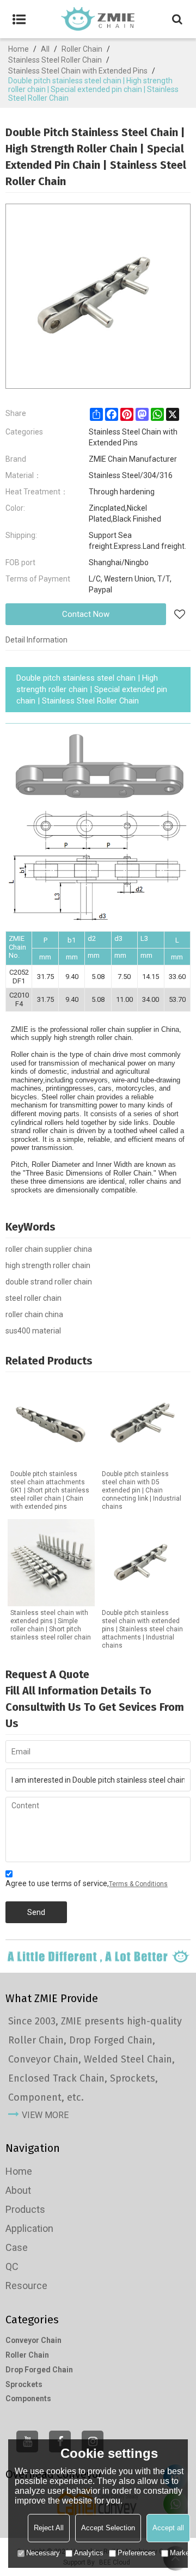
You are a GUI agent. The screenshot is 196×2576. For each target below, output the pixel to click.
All (45, 49)
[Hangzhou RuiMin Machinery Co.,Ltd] (98, 19)
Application (29, 2228)
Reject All (49, 2528)
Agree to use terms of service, (87, 1883)
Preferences (137, 2553)
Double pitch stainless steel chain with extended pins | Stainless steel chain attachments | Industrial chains (142, 1629)
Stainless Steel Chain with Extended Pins (78, 71)
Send (36, 1912)
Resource (26, 2286)
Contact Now (86, 614)
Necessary (43, 2553)
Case (17, 2247)
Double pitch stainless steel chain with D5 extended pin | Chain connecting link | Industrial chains (142, 1490)
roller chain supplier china (49, 1249)
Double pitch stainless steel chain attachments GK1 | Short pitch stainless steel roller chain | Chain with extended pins (50, 1490)
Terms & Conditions (138, 1884)
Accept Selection (108, 2528)
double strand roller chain (49, 1282)
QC (12, 2266)
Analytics (89, 2553)
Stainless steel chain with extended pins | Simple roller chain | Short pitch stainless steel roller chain (51, 1625)
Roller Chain (82, 49)
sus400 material (33, 1331)
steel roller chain (33, 1298)
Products (25, 2209)
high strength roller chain (48, 1265)
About (18, 2190)
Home (19, 49)
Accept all (168, 2528)
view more (45, 2115)
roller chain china (34, 1314)
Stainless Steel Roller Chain (55, 60)
